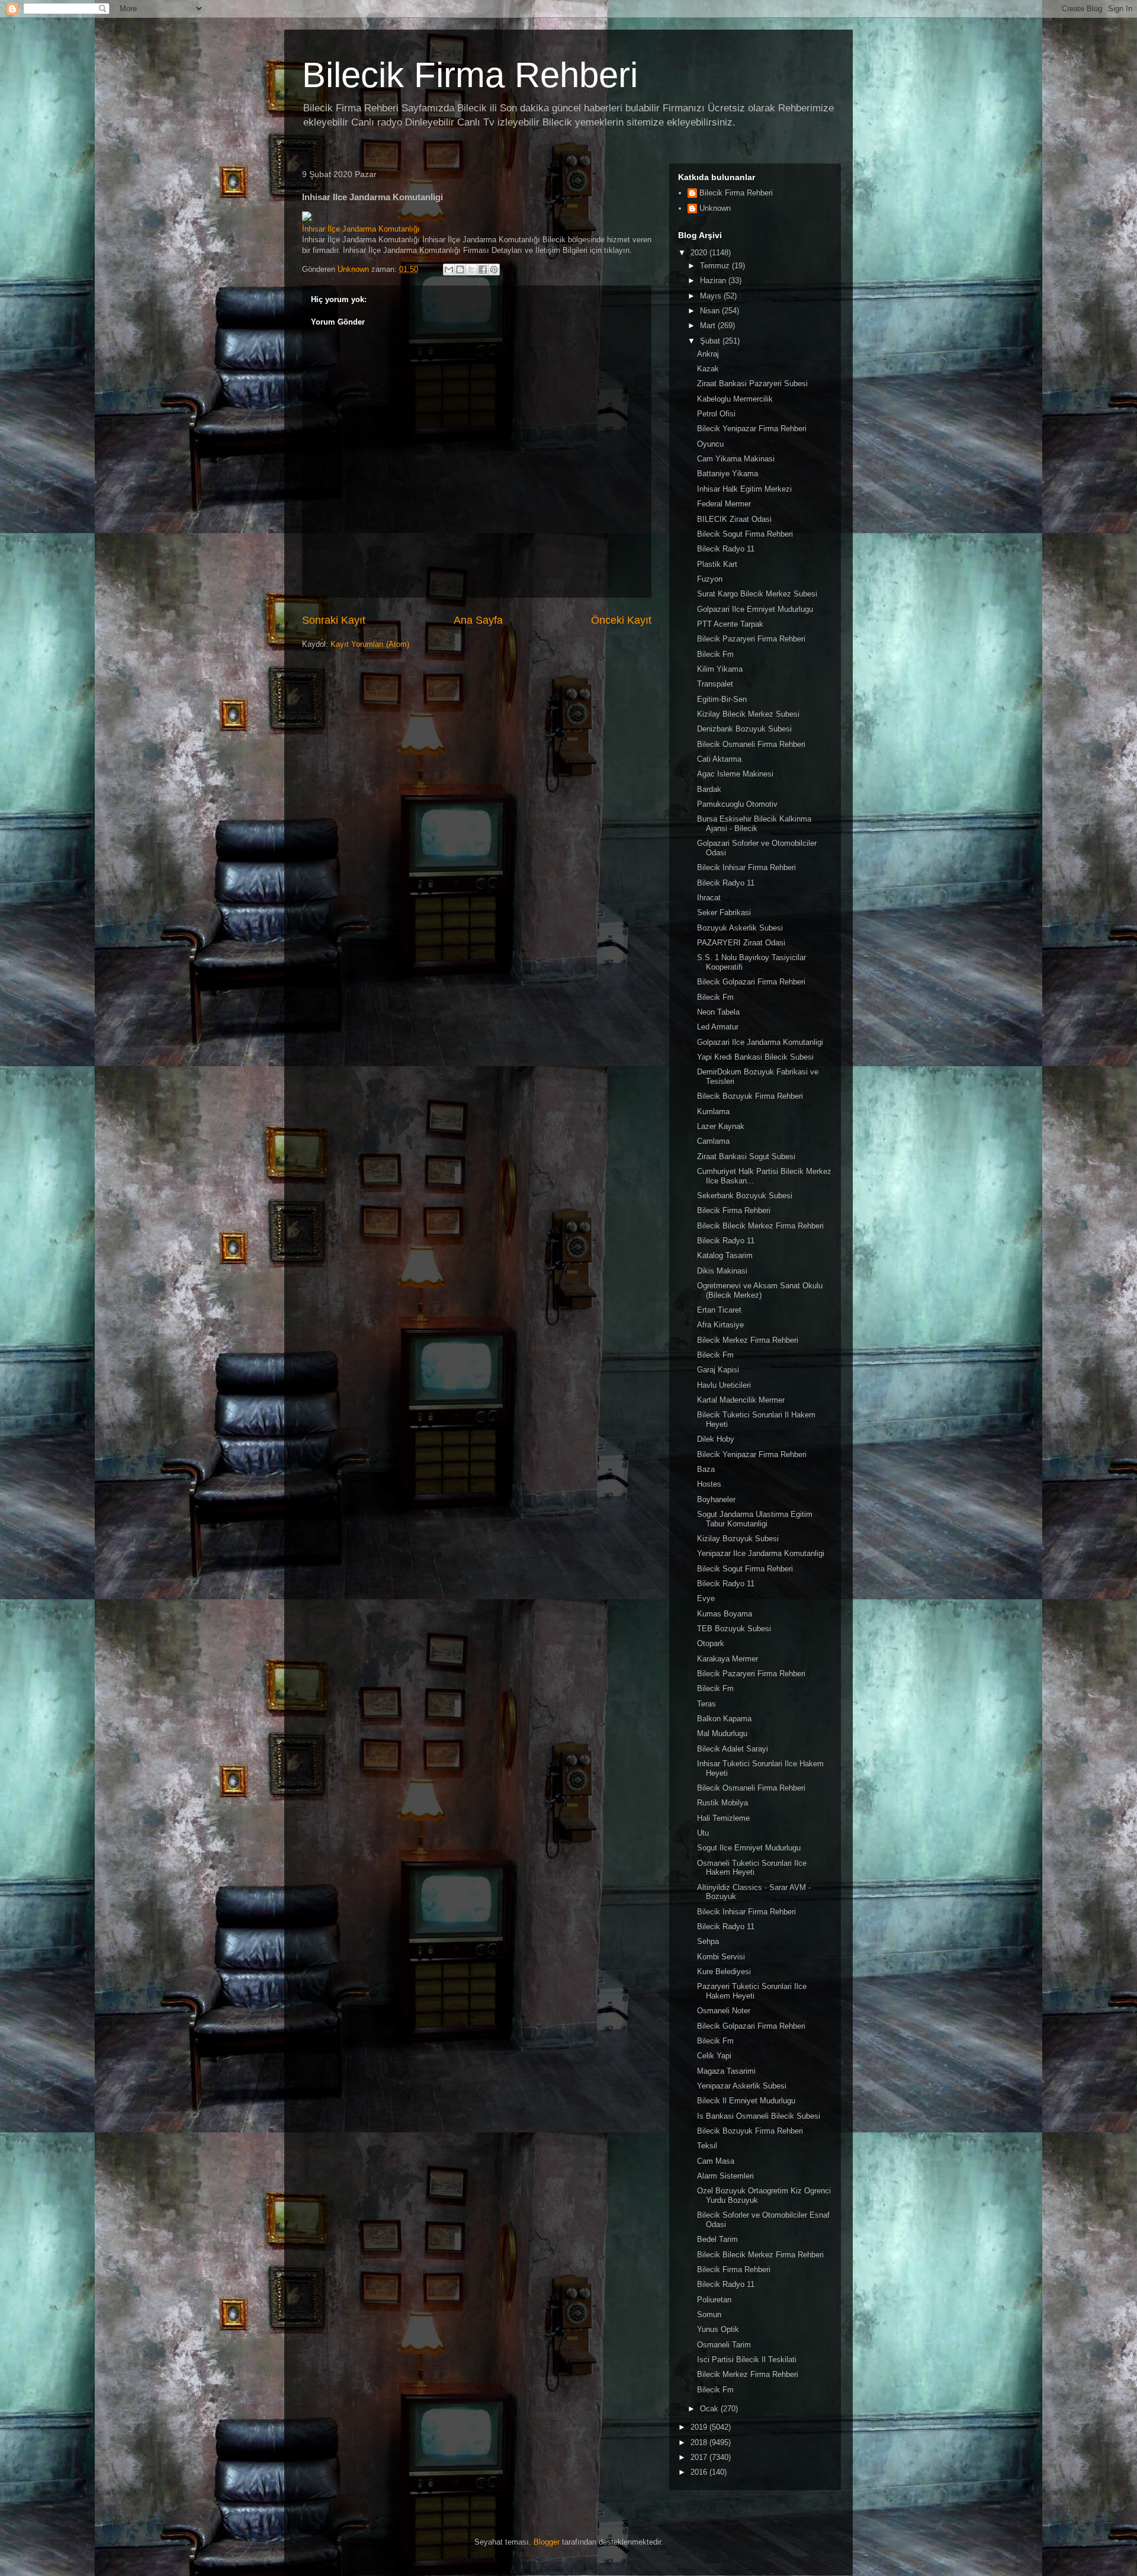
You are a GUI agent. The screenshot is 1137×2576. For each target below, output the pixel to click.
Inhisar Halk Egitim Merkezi (744, 489)
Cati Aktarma (719, 759)
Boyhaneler (716, 1499)
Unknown (715, 208)
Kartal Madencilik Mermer (741, 1400)
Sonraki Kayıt (334, 620)
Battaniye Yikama (728, 474)
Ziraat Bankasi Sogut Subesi (746, 1157)
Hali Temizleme (723, 1818)
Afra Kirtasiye (720, 1325)
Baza (706, 1469)
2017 (700, 2457)
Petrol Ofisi (716, 414)
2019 (700, 2427)
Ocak (710, 2409)
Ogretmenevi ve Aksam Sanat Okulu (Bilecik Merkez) (760, 1290)
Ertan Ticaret (719, 1310)
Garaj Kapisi (718, 1370)
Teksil (707, 2146)
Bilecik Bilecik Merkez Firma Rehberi (760, 1226)
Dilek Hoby (716, 1439)
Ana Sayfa (478, 620)
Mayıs (712, 296)
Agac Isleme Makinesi (735, 774)
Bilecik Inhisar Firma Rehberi (746, 867)
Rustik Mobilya (722, 1803)
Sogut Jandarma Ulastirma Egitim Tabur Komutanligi (755, 1519)
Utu (703, 1833)
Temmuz (716, 266)
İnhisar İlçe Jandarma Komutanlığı (361, 229)
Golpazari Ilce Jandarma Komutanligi (760, 1042)
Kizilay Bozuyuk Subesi (738, 1539)
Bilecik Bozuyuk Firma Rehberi (750, 1096)
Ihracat (709, 898)
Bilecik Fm (715, 654)
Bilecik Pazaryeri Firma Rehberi (751, 639)
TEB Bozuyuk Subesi (734, 1629)
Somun (709, 2314)
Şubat (711, 341)
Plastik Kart (717, 564)
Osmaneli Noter (724, 2011)
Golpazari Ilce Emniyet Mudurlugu (755, 609)
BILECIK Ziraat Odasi (734, 519)
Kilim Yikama (720, 669)
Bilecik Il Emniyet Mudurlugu (746, 2101)
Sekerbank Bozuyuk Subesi (745, 1196)
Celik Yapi (714, 2056)
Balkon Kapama (724, 1719)
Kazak (708, 369)
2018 (700, 2442)
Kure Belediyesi (724, 1972)
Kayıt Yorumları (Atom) (370, 644)
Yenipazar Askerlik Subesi (742, 2086)
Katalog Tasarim (725, 1255)
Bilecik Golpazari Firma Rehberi (751, 982)
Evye (706, 1598)
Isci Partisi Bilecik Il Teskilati (747, 2360)
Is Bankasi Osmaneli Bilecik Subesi (759, 2116)
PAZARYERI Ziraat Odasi (741, 943)
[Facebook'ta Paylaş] (483, 270)
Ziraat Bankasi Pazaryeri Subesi (752, 384)
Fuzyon (710, 579)
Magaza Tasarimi (726, 2071)
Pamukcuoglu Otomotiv (737, 804)
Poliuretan (714, 2300)
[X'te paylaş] (471, 270)
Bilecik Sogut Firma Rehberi (745, 534)
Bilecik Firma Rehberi (470, 75)
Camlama (713, 1141)
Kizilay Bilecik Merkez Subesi (748, 714)
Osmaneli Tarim (724, 2345)
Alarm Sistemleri (725, 2176)
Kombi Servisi (721, 1957)
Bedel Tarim (717, 2239)
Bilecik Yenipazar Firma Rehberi (752, 429)
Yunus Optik (718, 2329)
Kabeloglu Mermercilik (735, 399)
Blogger (547, 2542)
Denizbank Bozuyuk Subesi (744, 729)
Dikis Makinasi (722, 1271)
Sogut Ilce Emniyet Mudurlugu (749, 1848)
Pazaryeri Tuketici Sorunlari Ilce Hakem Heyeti (752, 1991)
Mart (709, 325)
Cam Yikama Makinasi (736, 459)
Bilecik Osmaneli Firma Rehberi (751, 744)
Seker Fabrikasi (724, 912)
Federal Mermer (724, 504)
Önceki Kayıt (621, 620)
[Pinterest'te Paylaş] (494, 270)
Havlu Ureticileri (724, 1385)
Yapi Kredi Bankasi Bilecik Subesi (755, 1057)
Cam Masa (716, 2161)
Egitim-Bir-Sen (722, 699)
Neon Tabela (718, 1012)
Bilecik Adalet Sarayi (733, 1749)
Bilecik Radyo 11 (726, 549)
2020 (700, 253)
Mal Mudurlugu (722, 1733)
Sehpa (708, 1941)
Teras (706, 1704)
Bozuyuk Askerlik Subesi (740, 928)
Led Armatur (718, 1027)
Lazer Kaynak (721, 1126)
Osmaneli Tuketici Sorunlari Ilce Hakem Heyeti (752, 1868)
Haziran (714, 280)
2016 (700, 2472)
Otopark (711, 1643)
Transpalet (715, 684)
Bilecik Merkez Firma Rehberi (748, 1340)
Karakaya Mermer (728, 1659)
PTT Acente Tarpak (730, 624)
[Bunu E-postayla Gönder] (449, 270)
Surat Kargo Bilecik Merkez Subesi (757, 594)
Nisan (711, 311)
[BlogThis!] (460, 270)
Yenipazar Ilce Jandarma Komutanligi (761, 1553)
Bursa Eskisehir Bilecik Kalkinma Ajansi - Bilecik (754, 824)
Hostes (709, 1484)
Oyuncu (710, 444)
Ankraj (708, 354)
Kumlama (713, 1111)
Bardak (709, 789)
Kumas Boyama (725, 1614)
